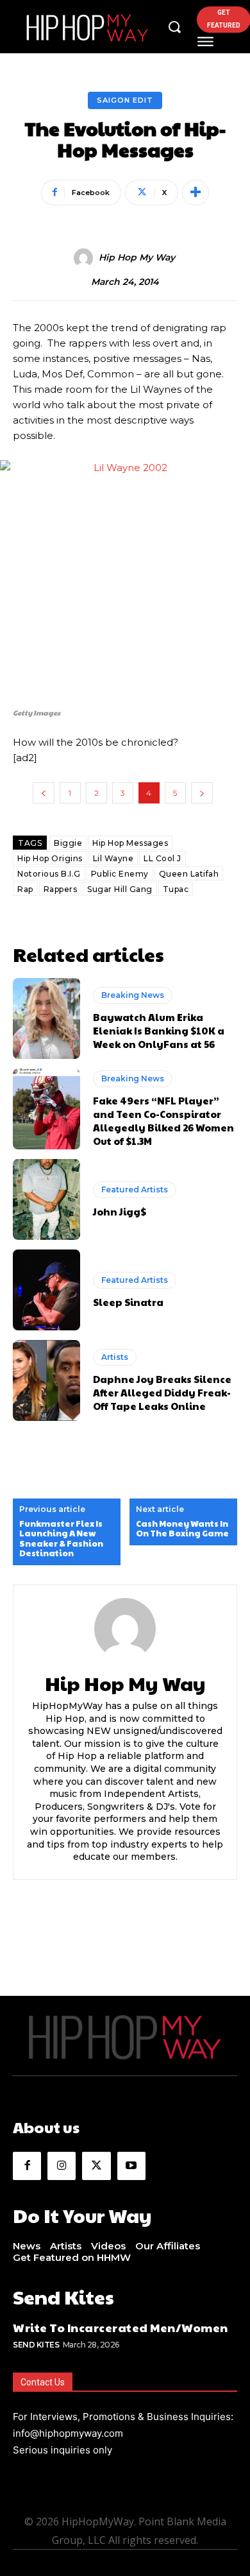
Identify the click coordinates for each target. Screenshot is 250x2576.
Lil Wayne (113, 858)
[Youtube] (131, 2166)
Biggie (68, 843)
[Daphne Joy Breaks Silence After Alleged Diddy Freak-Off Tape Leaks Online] (46, 1380)
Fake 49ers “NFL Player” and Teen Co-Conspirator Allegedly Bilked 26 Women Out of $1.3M (163, 1121)
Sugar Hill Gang (120, 889)
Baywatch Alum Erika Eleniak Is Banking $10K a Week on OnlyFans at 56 (159, 1030)
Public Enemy (120, 874)
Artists (115, 1357)
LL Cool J (162, 858)
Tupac (176, 889)
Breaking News (133, 995)
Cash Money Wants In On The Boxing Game (182, 1529)
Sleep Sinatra (128, 1302)
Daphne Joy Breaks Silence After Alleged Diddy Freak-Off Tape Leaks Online (162, 1392)
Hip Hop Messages (130, 843)
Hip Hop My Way (137, 258)
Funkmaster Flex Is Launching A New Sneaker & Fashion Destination (61, 1539)
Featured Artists (135, 1189)
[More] (196, 193)
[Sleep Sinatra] (46, 1290)
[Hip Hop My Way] (85, 258)
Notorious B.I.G (49, 874)
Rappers (61, 889)
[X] (96, 2166)
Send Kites (36, 2345)
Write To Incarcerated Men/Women (121, 2327)
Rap (25, 889)
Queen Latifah (189, 874)
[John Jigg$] (46, 1199)
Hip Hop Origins (50, 858)
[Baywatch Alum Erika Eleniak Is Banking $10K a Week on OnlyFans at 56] (46, 1018)
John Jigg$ (120, 1211)
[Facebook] (27, 2166)
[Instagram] (62, 2166)
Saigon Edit (125, 100)
